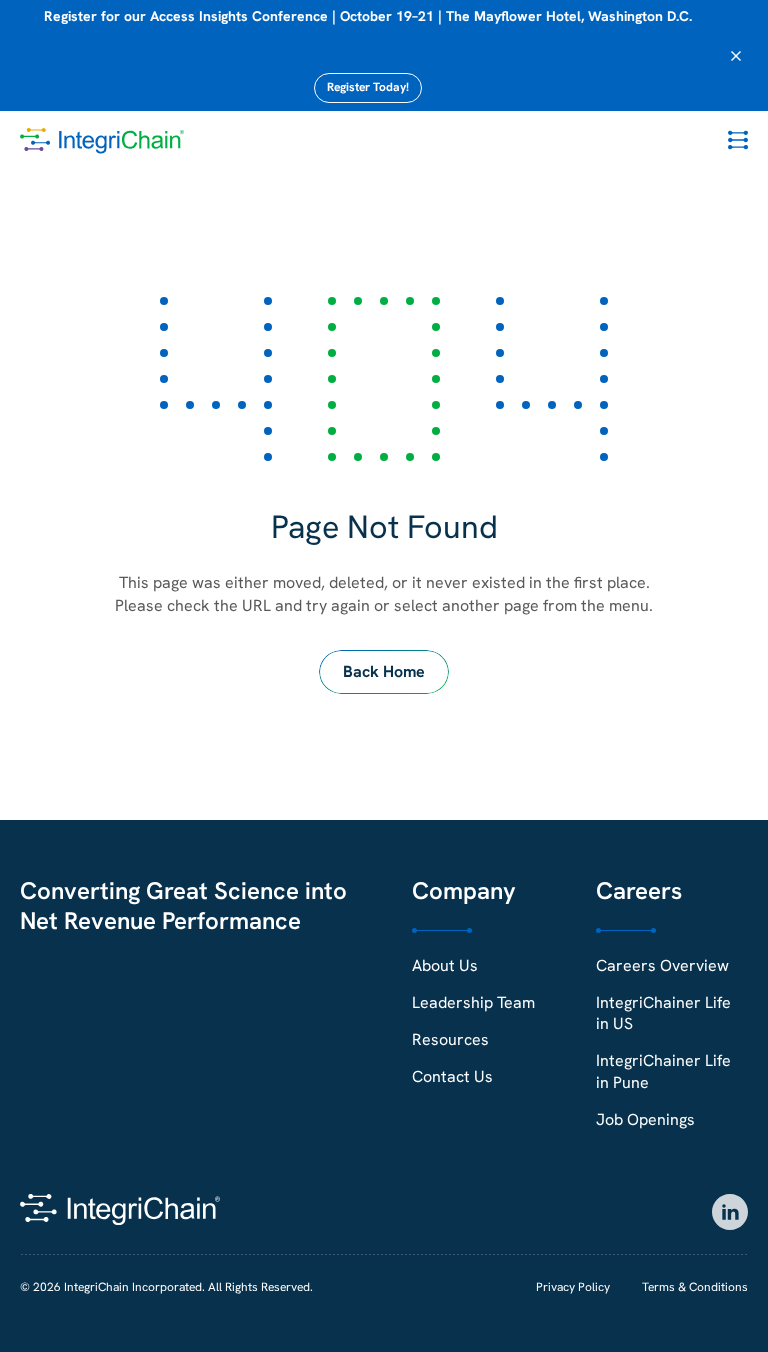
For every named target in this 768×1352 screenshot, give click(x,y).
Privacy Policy (573, 1287)
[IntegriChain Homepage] (102, 141)
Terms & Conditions (695, 1287)
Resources (450, 1039)
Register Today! (368, 87)
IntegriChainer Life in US (663, 1013)
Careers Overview (662, 965)
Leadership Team (473, 1002)
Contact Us (452, 1076)
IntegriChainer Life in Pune (663, 1071)
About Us (445, 965)
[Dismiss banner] (736, 56)
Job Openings (645, 1119)
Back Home (384, 671)
